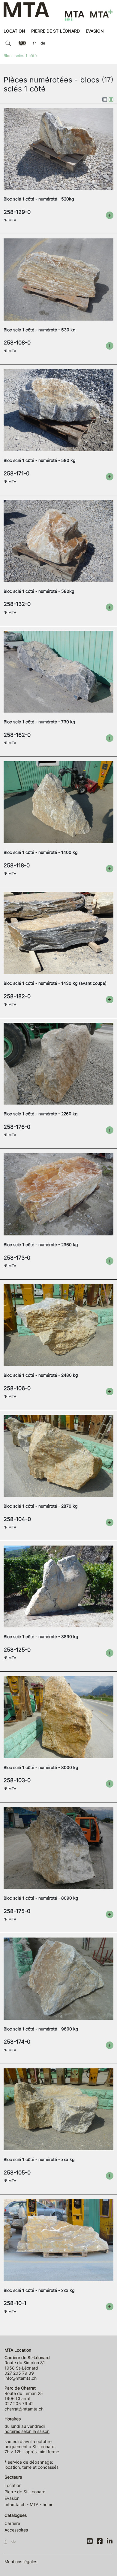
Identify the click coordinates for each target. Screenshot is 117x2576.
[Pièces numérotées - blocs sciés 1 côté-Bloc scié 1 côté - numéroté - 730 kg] (58, 671)
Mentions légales (21, 2562)
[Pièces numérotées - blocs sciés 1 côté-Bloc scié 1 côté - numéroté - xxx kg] (58, 2109)
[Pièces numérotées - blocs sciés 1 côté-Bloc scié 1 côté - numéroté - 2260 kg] (58, 1063)
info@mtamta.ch (21, 2378)
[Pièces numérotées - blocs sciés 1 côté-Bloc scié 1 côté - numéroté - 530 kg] (58, 279)
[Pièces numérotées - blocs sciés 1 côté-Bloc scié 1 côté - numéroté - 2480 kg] (58, 1325)
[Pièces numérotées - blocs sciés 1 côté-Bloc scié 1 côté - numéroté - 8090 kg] (58, 1847)
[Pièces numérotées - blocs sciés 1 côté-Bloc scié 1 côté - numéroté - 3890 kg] (58, 1586)
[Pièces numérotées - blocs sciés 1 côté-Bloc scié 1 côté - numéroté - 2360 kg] (58, 1194)
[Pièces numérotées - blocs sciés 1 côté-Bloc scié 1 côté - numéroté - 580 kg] (58, 410)
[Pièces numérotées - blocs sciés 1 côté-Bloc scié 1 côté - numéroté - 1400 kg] (58, 802)
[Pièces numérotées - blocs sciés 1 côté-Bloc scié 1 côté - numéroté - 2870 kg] (58, 1455)
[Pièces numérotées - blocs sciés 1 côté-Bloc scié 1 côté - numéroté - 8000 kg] (58, 1717)
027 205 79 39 (19, 2373)
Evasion (95, 31)
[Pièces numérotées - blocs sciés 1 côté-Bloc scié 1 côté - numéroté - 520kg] (58, 148)
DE (43, 43)
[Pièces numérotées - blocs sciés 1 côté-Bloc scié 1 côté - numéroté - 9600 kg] (58, 1978)
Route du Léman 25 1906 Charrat (24, 2393)
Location (14, 31)
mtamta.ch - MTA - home (29, 2504)
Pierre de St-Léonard (55, 31)
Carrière (12, 2523)
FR (34, 43)
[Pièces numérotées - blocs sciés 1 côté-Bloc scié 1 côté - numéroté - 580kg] (58, 540)
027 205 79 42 (19, 2403)
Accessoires (16, 2530)
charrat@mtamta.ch (24, 2409)
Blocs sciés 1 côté (20, 56)
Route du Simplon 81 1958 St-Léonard (27, 2363)
